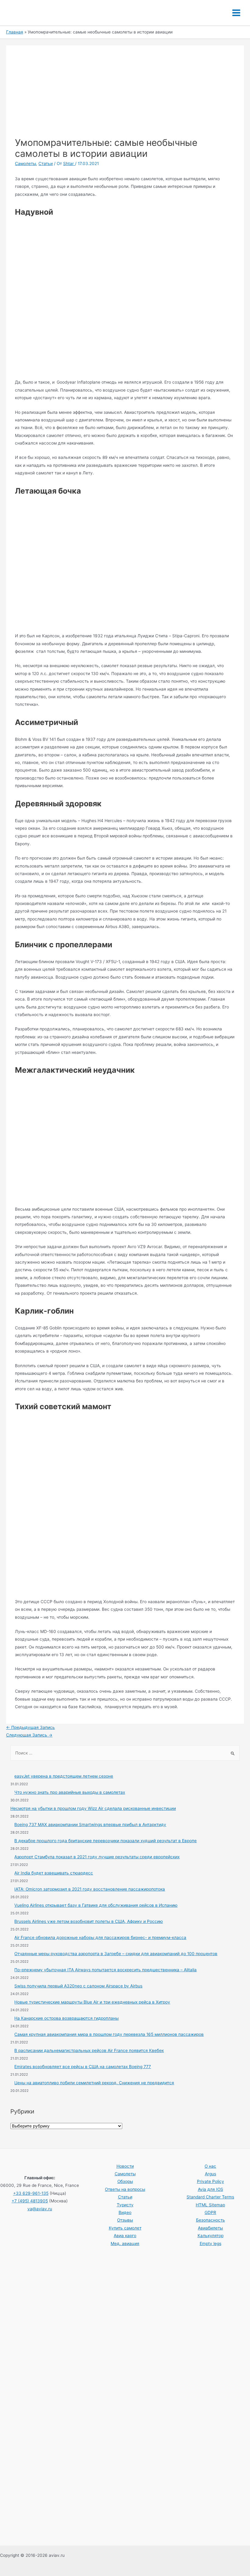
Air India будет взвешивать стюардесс (54, 1873)
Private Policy (211, 2181)
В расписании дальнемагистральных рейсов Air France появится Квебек (89, 2050)
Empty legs (211, 2243)
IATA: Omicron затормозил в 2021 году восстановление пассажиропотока (90, 1889)
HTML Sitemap (210, 2205)
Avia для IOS (211, 2189)
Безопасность (211, 2220)
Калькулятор (211, 2236)
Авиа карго (125, 2236)
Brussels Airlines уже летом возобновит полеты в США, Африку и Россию (89, 1921)
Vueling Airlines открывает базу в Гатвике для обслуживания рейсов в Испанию (96, 1905)
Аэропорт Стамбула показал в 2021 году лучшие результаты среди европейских (97, 1857)
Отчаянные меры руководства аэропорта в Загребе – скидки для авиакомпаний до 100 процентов (116, 1954)
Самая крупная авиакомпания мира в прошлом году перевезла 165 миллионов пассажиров (109, 2034)
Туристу (125, 2205)
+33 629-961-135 (31, 2193)
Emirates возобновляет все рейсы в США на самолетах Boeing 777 (83, 2067)
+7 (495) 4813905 (30, 2201)
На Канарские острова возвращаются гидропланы (66, 2018)
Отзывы (125, 2220)
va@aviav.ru (40, 2209)
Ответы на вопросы (125, 2189)
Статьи (46, 164)
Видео (125, 2212)
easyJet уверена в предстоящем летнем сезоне (64, 1776)
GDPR (210, 2212)
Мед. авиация (125, 2243)
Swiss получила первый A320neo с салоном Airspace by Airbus (78, 1986)
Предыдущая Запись (30, 1727)
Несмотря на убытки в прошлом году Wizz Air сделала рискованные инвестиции (93, 1808)
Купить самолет (125, 2228)
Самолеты (25, 164)
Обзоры (125, 2181)
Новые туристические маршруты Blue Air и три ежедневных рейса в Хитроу (92, 2002)
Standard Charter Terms (210, 2197)
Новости (125, 2166)
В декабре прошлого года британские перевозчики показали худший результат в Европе (105, 1841)
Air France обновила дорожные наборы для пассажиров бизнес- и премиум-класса (100, 1937)
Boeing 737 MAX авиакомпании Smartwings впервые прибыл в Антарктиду (90, 1825)
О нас (210, 2166)
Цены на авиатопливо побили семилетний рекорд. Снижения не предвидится (94, 2083)
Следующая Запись (29, 1735)
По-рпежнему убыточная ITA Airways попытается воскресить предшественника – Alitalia (105, 1970)
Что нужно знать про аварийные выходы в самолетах (70, 1792)
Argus (211, 2174)
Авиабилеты (210, 2228)
